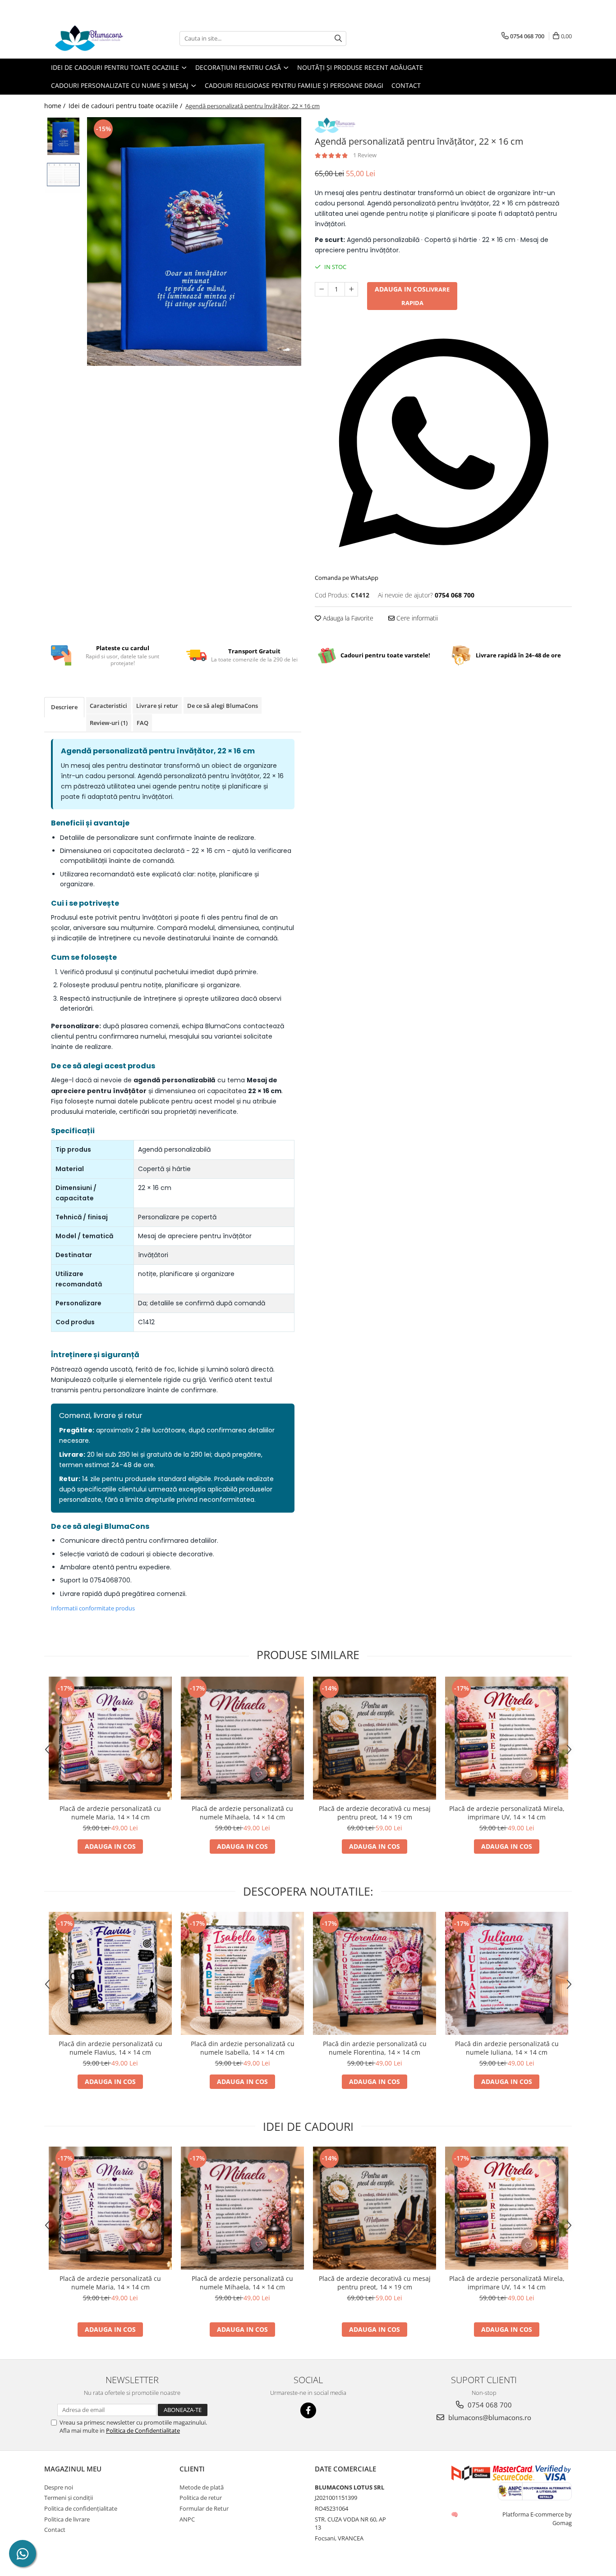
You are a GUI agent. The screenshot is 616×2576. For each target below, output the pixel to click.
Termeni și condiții (69, 2498)
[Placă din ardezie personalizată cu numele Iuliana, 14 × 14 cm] (507, 1973)
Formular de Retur (204, 2508)
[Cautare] (338, 39)
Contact (406, 85)
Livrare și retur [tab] (157, 706)
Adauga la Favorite (347, 618)
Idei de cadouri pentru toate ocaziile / (126, 106)
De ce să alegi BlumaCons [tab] (223, 706)
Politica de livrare (67, 2519)
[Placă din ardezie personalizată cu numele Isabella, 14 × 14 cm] (242, 1973)
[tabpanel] (194, 242)
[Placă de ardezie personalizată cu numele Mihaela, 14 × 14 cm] (242, 1738)
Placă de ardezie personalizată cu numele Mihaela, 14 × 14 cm (242, 1813)
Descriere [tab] (64, 707)
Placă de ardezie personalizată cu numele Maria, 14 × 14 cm (110, 1813)
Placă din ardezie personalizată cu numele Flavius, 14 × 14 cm (110, 2048)
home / (56, 106)
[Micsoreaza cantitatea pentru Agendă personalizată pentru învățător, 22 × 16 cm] (322, 289)
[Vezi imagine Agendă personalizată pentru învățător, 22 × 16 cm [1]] (63, 175)
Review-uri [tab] (109, 723)
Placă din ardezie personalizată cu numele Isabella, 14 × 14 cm (243, 2048)
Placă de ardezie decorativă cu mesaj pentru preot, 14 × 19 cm (375, 1813)
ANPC (187, 2519)
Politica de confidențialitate (81, 2508)
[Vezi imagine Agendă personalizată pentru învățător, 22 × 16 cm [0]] (63, 136)
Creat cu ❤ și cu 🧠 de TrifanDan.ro (455, 2514)
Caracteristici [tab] (108, 706)
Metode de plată (202, 2487)
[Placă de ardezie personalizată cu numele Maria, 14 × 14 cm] (110, 1738)
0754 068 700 (489, 2405)
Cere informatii (416, 618)
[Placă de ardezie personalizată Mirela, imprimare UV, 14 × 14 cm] (507, 1738)
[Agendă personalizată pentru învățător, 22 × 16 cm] (194, 242)
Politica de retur (201, 2498)
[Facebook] (308, 2410)
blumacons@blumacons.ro (489, 2417)
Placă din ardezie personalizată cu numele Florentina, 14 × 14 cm (375, 2048)
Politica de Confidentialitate (143, 2430)
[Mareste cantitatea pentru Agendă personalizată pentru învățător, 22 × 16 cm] (351, 289)
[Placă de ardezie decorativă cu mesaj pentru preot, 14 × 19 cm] (375, 1738)
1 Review (365, 155)
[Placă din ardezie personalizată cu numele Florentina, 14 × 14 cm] (375, 1973)
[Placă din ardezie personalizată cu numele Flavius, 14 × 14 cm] (110, 1973)
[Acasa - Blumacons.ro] (89, 38)
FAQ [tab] (143, 723)
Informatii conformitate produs (93, 1608)
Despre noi (59, 2487)
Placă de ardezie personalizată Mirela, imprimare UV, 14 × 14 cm (507, 1813)
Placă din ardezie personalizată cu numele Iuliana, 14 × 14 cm (507, 2048)
